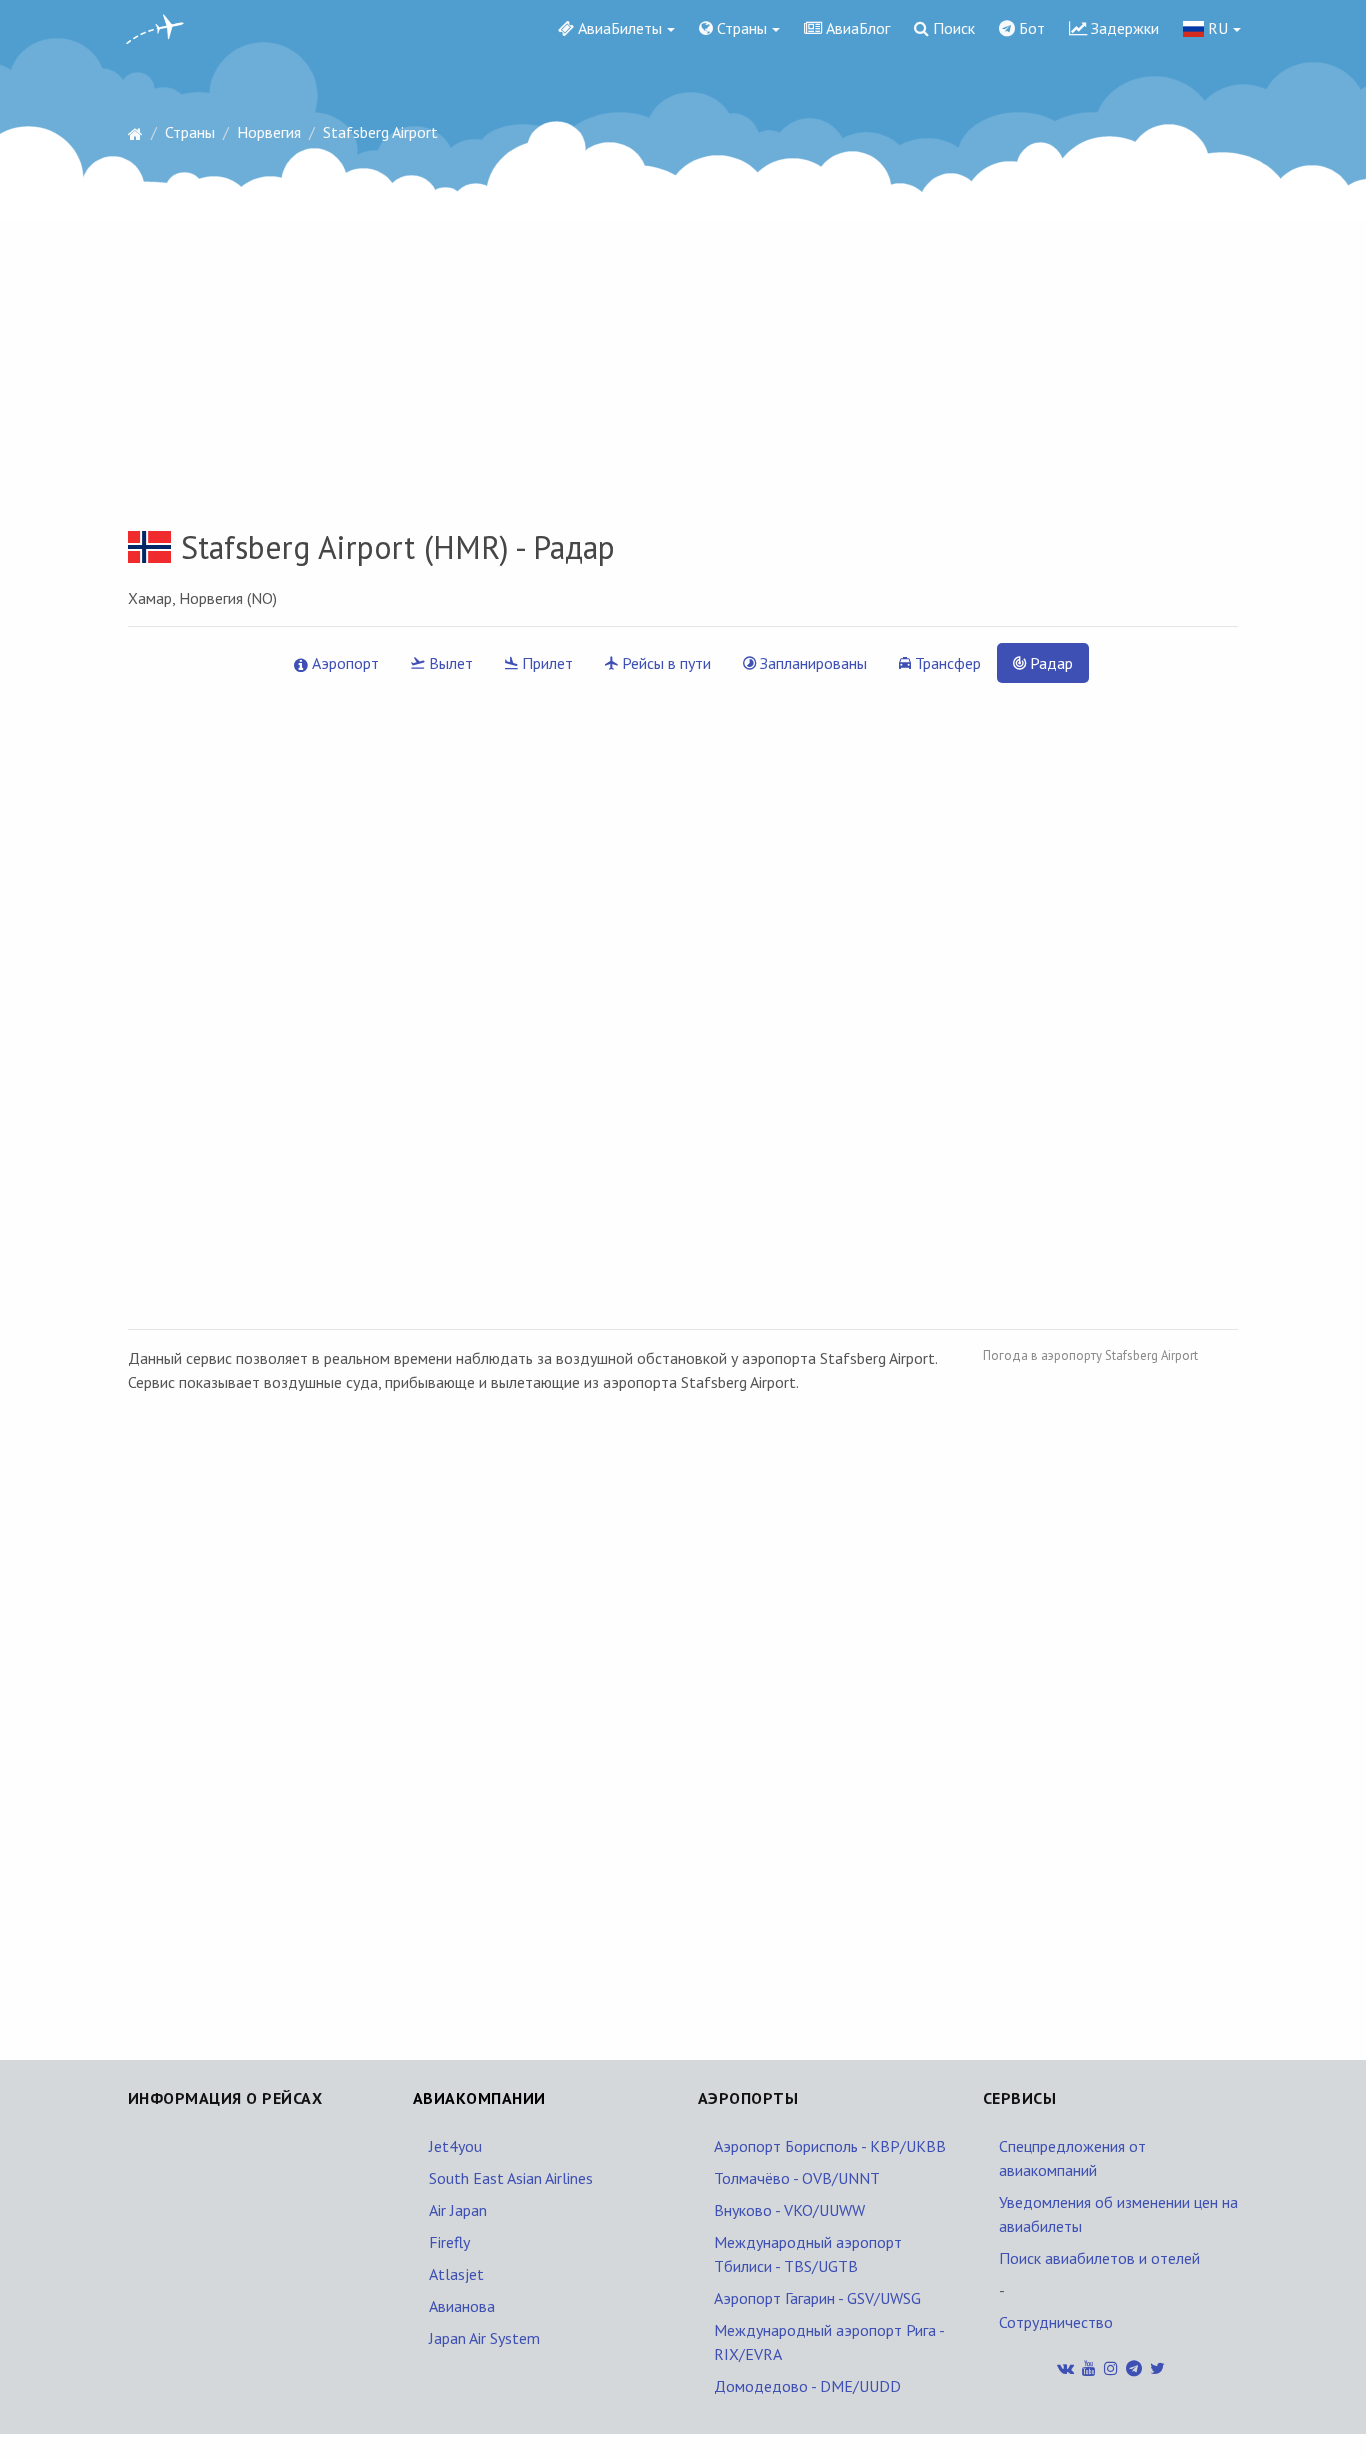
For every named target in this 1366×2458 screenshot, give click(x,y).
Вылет (449, 663)
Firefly (449, 2242)
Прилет (545, 663)
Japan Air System (484, 2338)
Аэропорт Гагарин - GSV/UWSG (817, 2298)
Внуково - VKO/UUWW (789, 2210)
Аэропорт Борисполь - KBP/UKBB (830, 2146)
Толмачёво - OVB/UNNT (797, 2178)
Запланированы (811, 663)
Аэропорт (343, 663)
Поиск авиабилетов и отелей (1099, 2258)
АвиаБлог (856, 28)
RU (1216, 28)
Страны (740, 28)
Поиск (952, 28)
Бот (1030, 28)
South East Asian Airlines (511, 2178)
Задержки (1123, 28)
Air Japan (458, 2210)
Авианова (462, 2306)
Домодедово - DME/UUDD (807, 2386)
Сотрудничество (1056, 2322)
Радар (1049, 663)
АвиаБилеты (618, 28)
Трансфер (946, 663)
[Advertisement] (683, 309)
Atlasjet (456, 2274)
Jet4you (455, 2146)
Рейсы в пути (664, 663)
